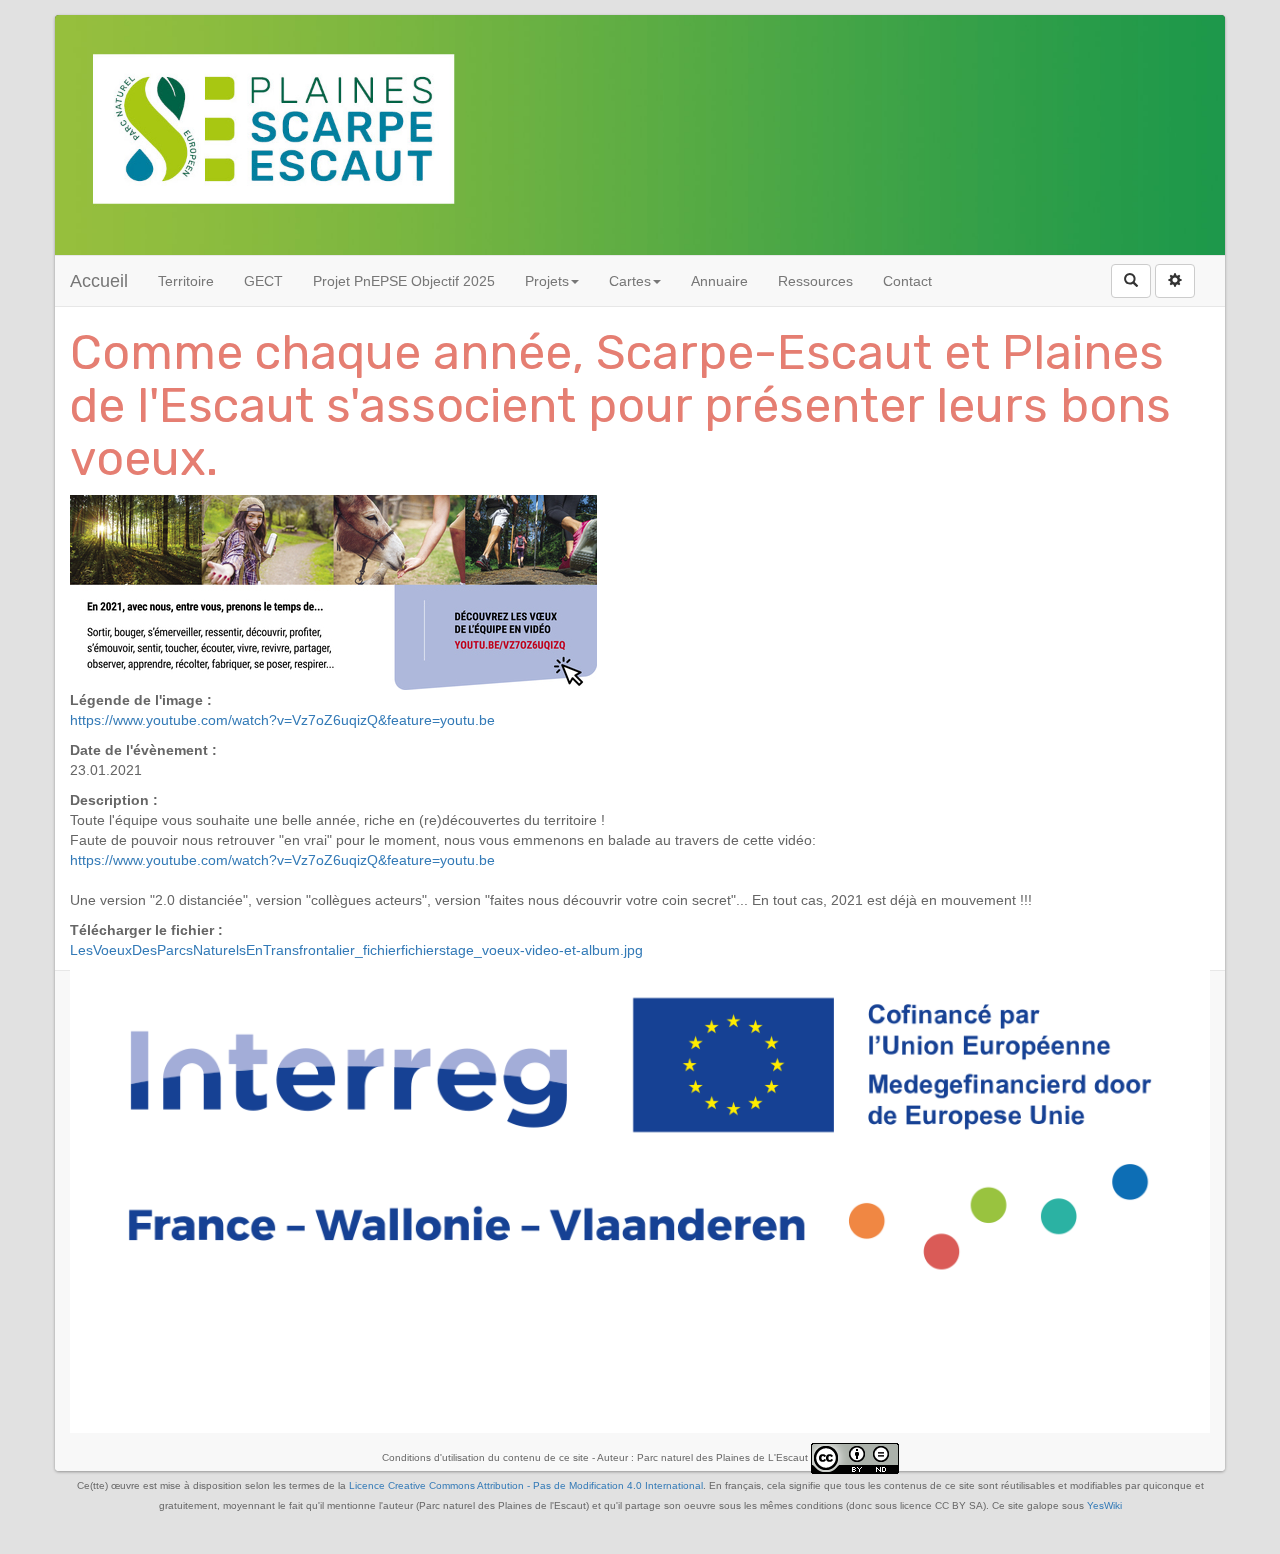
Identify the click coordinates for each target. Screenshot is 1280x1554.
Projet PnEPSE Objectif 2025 (404, 281)
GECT (263, 281)
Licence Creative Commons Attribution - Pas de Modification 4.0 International (526, 1485)
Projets (547, 281)
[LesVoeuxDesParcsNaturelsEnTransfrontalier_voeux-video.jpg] (333, 592)
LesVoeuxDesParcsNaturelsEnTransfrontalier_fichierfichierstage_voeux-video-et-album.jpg (356, 950)
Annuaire (719, 281)
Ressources (815, 281)
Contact (907, 281)
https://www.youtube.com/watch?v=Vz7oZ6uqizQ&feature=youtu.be (282, 720)
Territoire (186, 281)
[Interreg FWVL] (640, 1132)
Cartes (630, 281)
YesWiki (1104, 1505)
